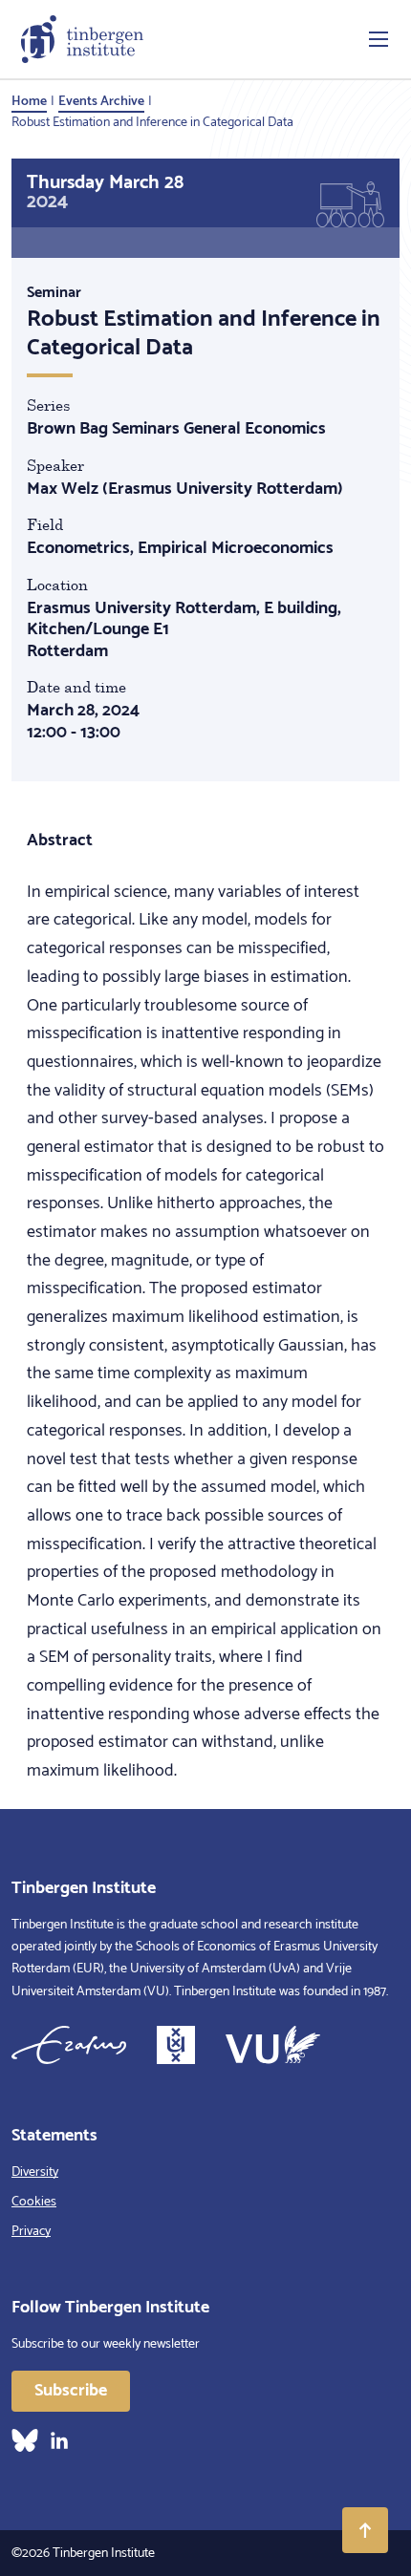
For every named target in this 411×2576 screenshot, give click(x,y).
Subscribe (71, 2391)
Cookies (34, 2202)
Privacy (31, 2232)
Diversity (35, 2172)
